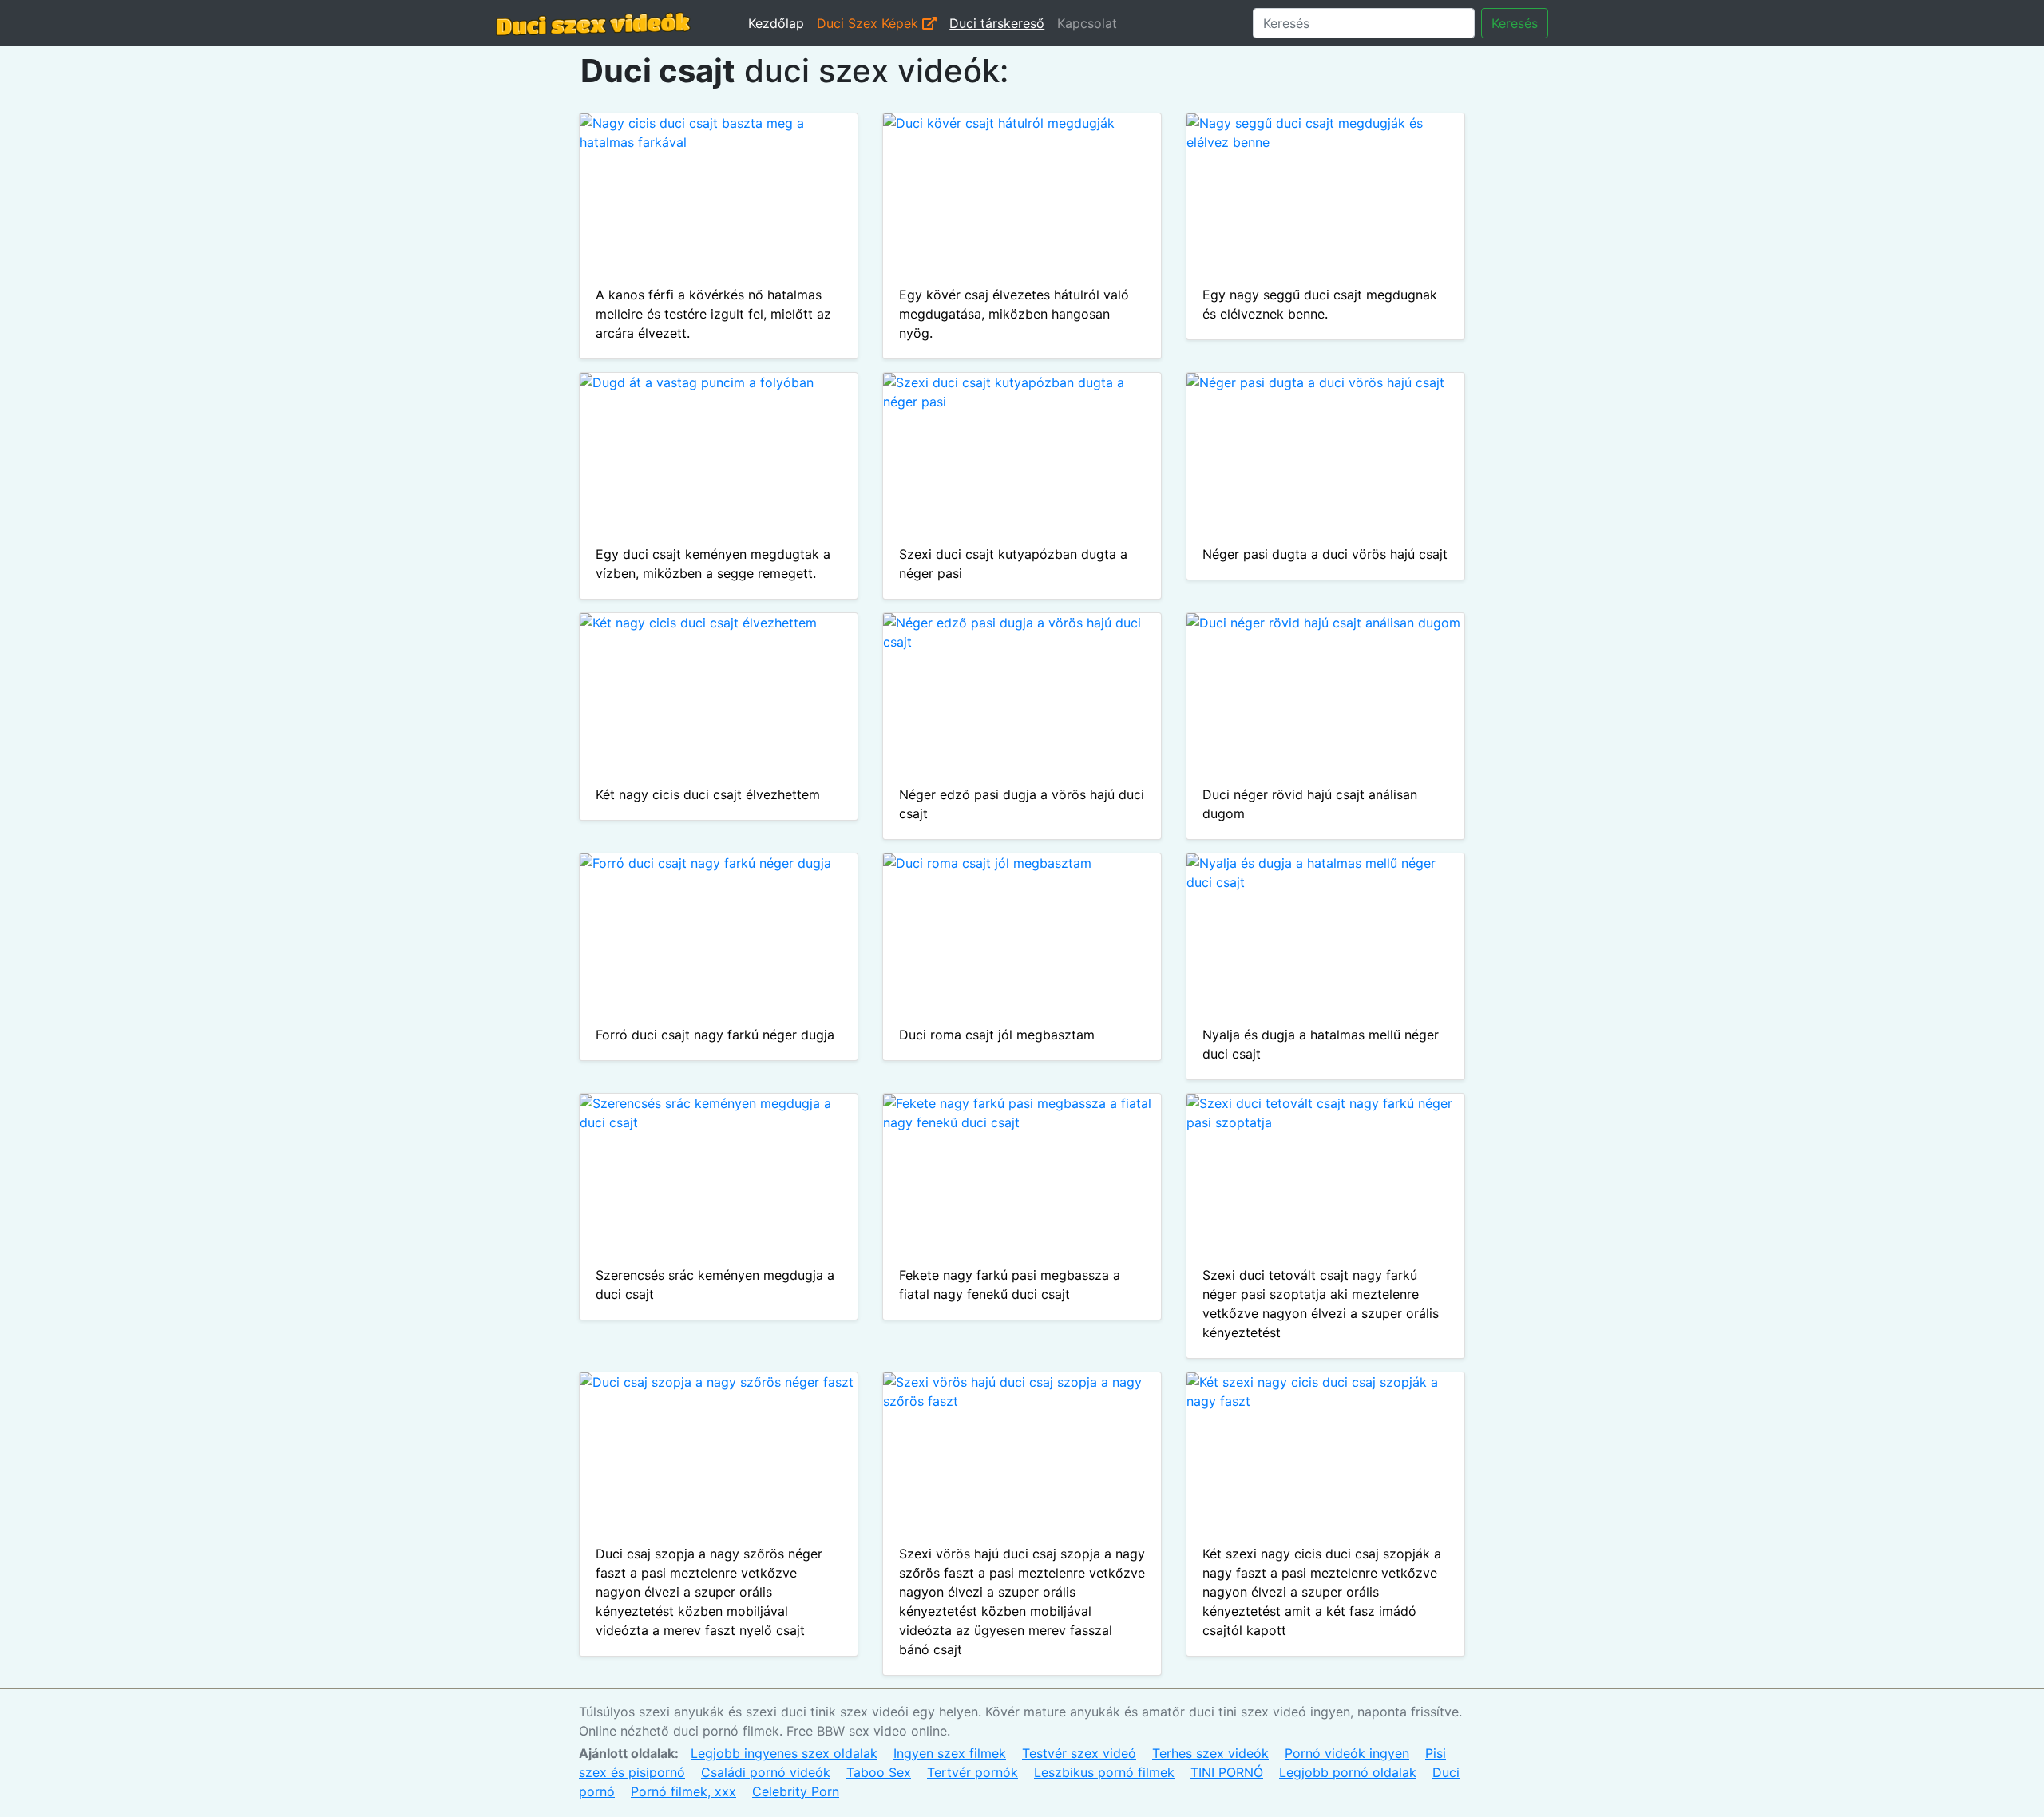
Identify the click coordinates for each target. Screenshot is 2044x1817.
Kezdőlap (776, 23)
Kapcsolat (1087, 23)
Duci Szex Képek (869, 23)
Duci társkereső (997, 23)
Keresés (1515, 23)
